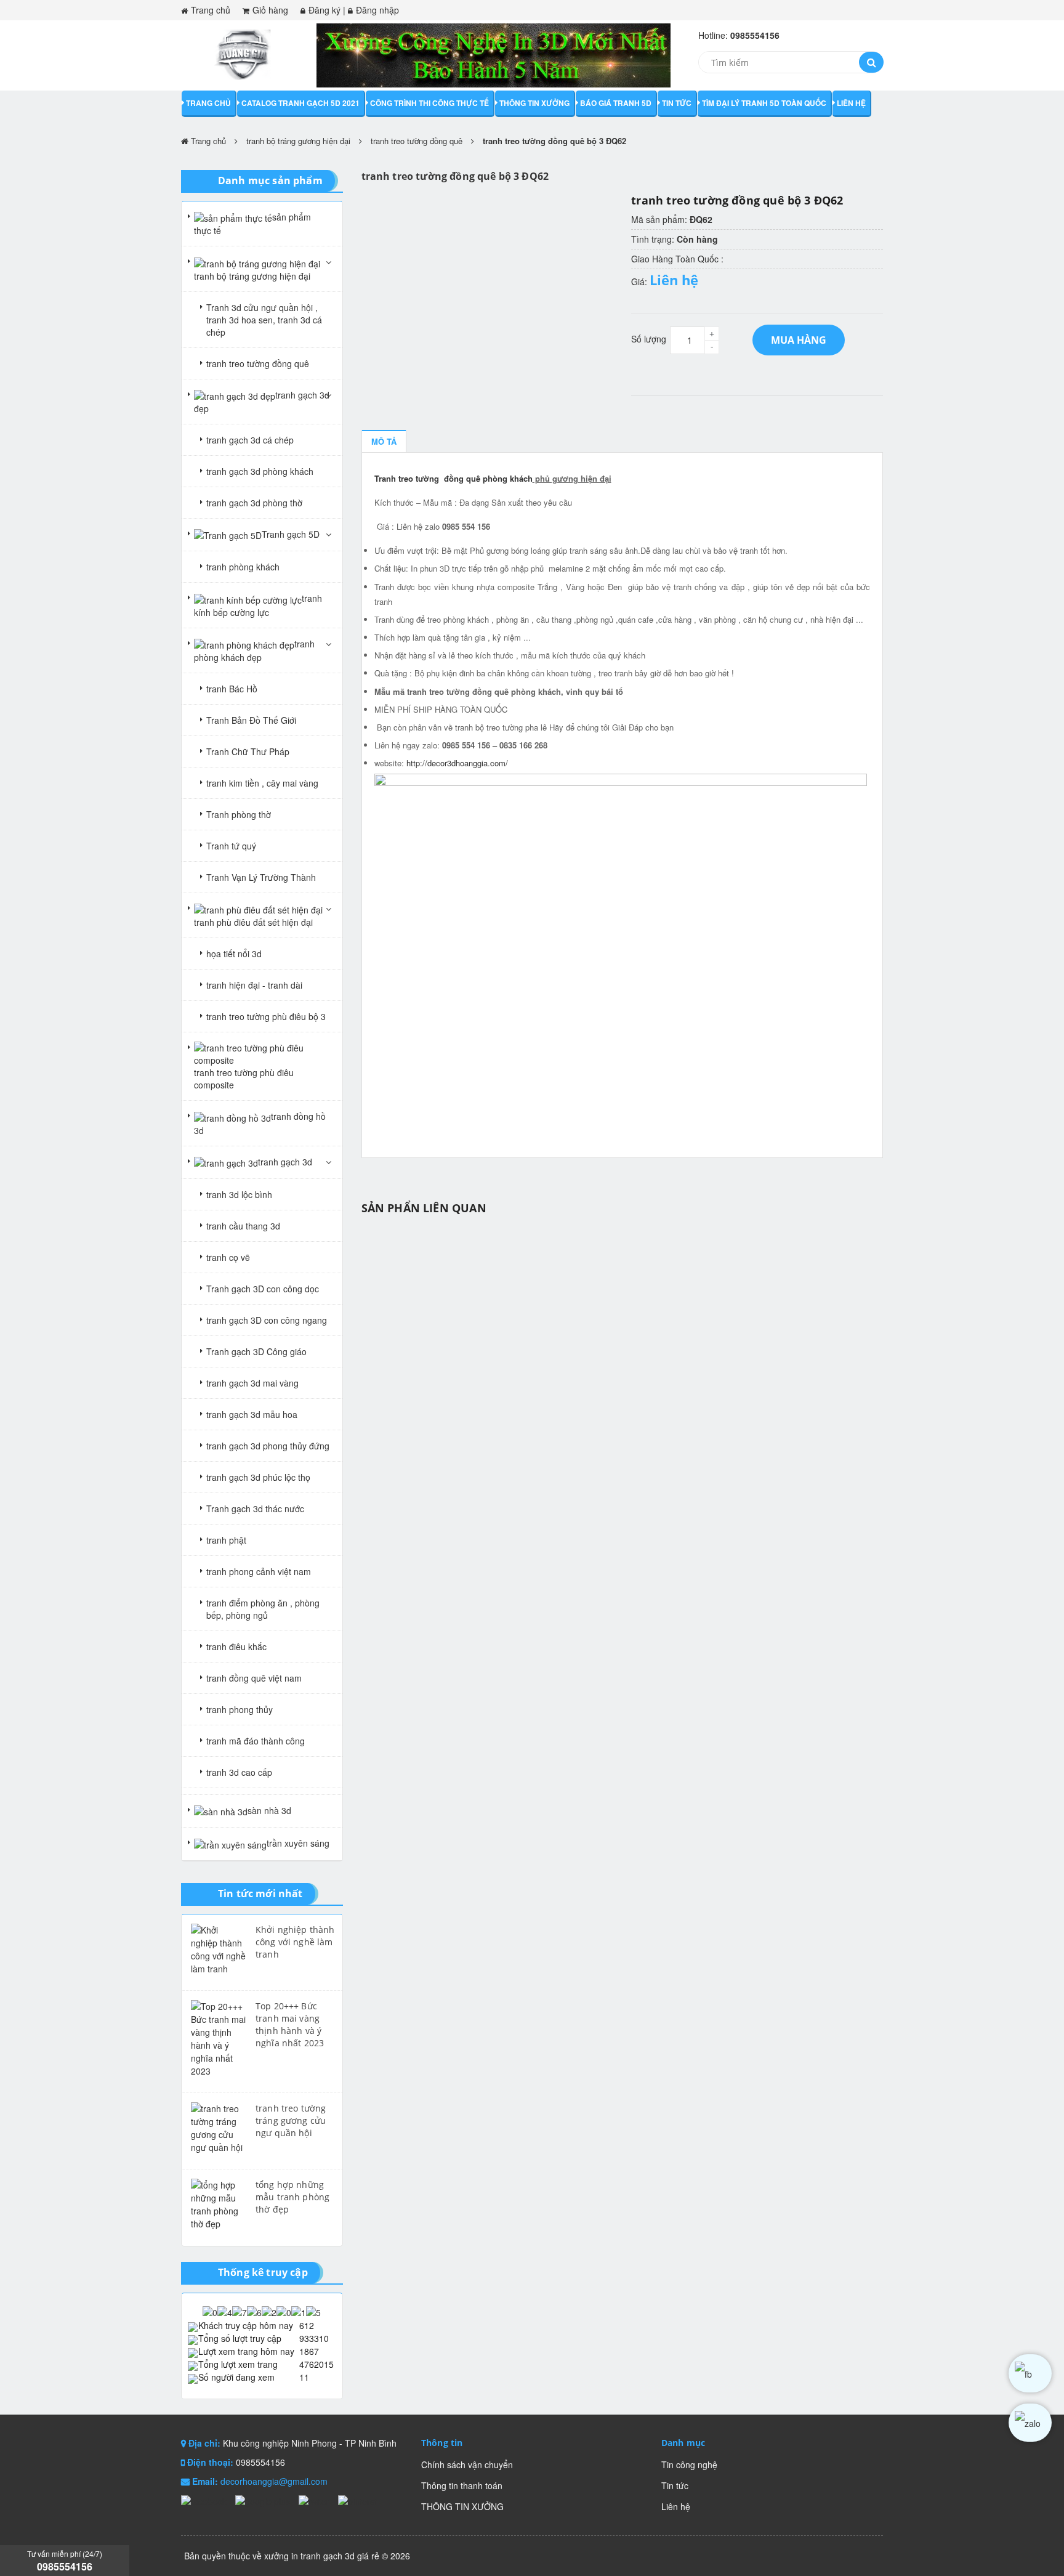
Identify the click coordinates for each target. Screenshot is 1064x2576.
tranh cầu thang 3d (243, 1226)
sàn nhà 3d (269, 1810)
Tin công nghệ (689, 2465)
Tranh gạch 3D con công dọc (263, 1289)
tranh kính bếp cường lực (258, 605)
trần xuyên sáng (298, 1843)
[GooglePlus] (264, 2500)
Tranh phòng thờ (239, 814)
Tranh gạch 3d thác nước (255, 1509)
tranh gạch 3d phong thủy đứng (268, 1446)
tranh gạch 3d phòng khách (260, 471)
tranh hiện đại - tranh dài (254, 985)
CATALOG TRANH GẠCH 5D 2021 (300, 103)
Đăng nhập (377, 10)
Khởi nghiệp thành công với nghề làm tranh (295, 1942)
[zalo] (1030, 2423)
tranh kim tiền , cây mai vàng (262, 783)
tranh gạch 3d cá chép (250, 440)
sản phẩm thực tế (252, 224)
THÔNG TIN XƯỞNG (534, 103)
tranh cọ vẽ (228, 1257)
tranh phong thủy (240, 1709)
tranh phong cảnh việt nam (259, 1571)
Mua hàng (799, 340)
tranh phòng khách (243, 567)
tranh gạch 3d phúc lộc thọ (258, 1477)
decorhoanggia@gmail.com (274, 2481)
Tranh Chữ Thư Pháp (248, 751)
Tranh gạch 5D (291, 534)
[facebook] (1030, 2373)
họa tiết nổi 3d (234, 954)
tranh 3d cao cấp (239, 1772)
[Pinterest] (357, 2500)
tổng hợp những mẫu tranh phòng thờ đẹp (292, 2197)
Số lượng (649, 339)
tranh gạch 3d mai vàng (252, 1383)
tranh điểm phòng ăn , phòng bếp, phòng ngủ (263, 1609)
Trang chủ (211, 10)
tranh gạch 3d (285, 1162)
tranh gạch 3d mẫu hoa (252, 1414)
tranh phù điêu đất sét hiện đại (253, 922)
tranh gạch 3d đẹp (262, 402)
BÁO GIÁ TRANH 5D (616, 103)
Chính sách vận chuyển (467, 2465)
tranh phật (226, 1540)
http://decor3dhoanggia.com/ (457, 763)
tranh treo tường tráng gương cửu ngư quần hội (291, 2120)
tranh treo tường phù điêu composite (244, 1079)
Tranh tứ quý (231, 846)
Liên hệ (851, 103)
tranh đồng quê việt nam (254, 1678)
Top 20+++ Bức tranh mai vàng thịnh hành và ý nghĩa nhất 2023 (290, 2024)
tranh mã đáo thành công (256, 1741)
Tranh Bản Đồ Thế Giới (251, 720)
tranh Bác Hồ (232, 689)
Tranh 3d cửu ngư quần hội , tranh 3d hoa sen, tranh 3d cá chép (264, 320)
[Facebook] (205, 2500)
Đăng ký (324, 10)
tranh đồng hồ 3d (260, 1123)
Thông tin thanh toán (462, 2485)
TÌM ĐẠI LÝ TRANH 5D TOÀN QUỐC (764, 103)
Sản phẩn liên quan (424, 1208)
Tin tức (677, 103)
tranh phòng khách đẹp (254, 650)
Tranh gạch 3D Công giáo (256, 1351)
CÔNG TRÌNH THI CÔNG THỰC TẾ (429, 103)
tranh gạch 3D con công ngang (267, 1320)
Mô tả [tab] (384, 441)
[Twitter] (315, 2500)
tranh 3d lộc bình (239, 1194)
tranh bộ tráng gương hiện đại (298, 141)
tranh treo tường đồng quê (417, 141)
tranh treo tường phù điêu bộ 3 (266, 1016)
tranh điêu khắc (236, 1646)
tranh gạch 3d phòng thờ (254, 503)
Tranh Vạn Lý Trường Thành (261, 877)
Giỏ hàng (270, 10)
